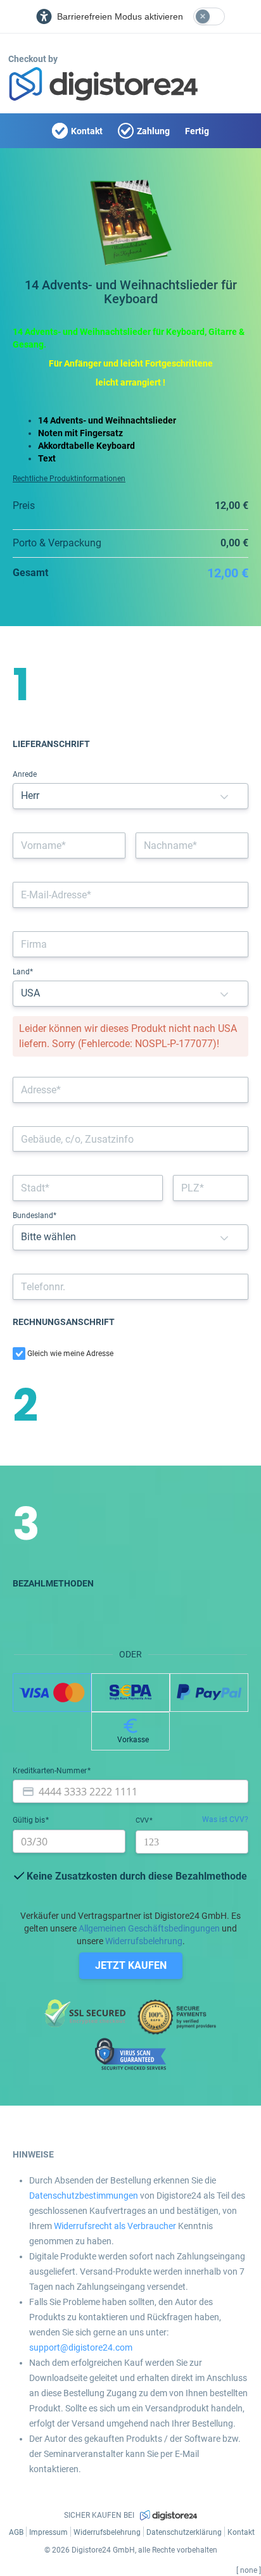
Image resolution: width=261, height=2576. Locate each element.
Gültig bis (30, 1820)
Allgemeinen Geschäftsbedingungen (149, 1928)
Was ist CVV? (225, 1819)
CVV (143, 1820)
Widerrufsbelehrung (144, 1941)
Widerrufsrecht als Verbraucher (115, 2226)
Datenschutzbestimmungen (84, 2196)
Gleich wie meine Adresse (70, 1354)
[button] (224, 796)
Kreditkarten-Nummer (51, 1771)
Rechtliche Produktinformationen (69, 479)
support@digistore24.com (81, 2347)
